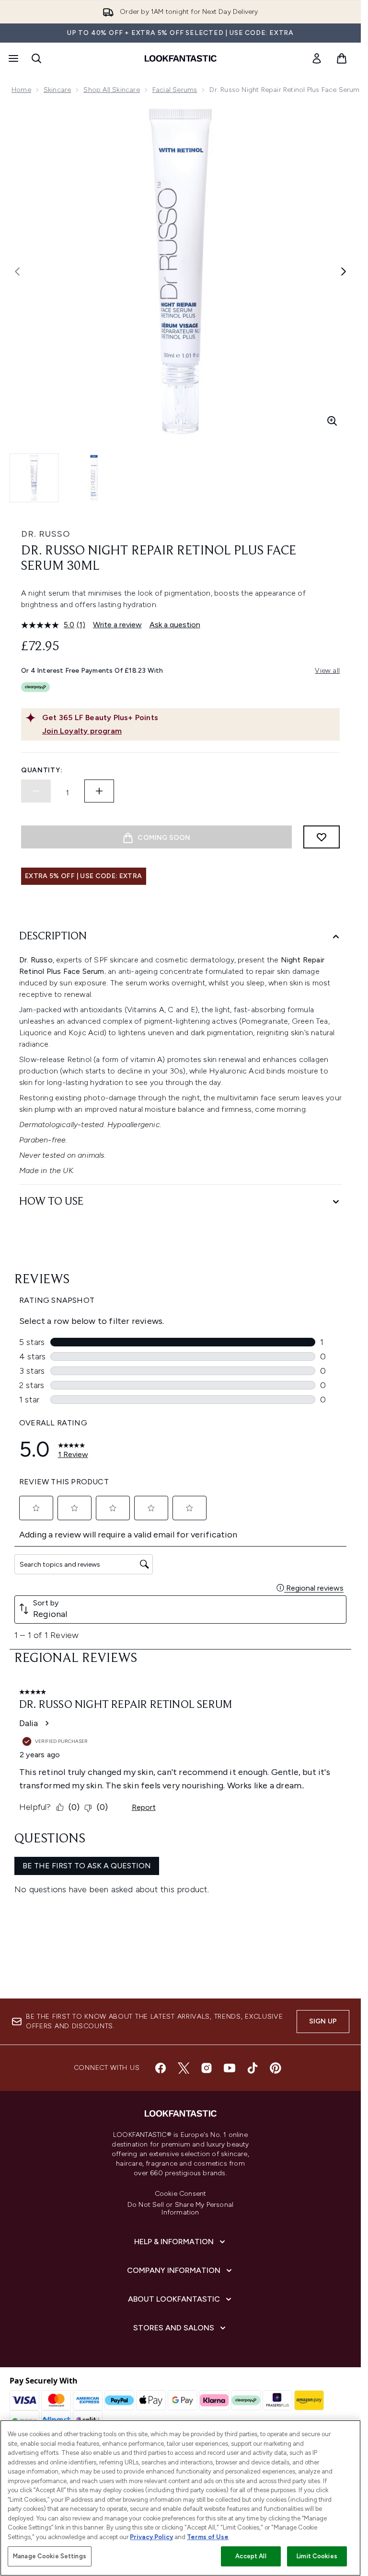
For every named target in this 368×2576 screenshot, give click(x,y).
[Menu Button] (12, 58)
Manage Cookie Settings (50, 2556)
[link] (317, 58)
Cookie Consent (181, 2194)
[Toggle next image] (344, 271)
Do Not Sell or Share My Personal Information (180, 2209)
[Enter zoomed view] (332, 421)
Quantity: (42, 770)
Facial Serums (175, 90)
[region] (180, 2498)
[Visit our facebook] (161, 2068)
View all (327, 671)
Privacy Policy (151, 2537)
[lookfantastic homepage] (181, 58)
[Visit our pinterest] (276, 2068)
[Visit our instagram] (207, 2068)
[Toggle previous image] (17, 271)
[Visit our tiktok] (253, 2068)
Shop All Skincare (111, 90)
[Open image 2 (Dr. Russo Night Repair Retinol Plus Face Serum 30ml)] (94, 478)
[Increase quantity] (99, 791)
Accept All (251, 2556)
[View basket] (342, 58)
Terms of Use (208, 2537)
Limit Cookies (317, 2556)
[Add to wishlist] (322, 837)
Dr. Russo (46, 534)
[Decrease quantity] (36, 791)
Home (21, 90)
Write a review (117, 625)
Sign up (323, 2021)
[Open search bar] (36, 58)
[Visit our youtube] (230, 2068)
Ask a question (175, 625)
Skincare (57, 90)
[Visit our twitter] (184, 2068)
